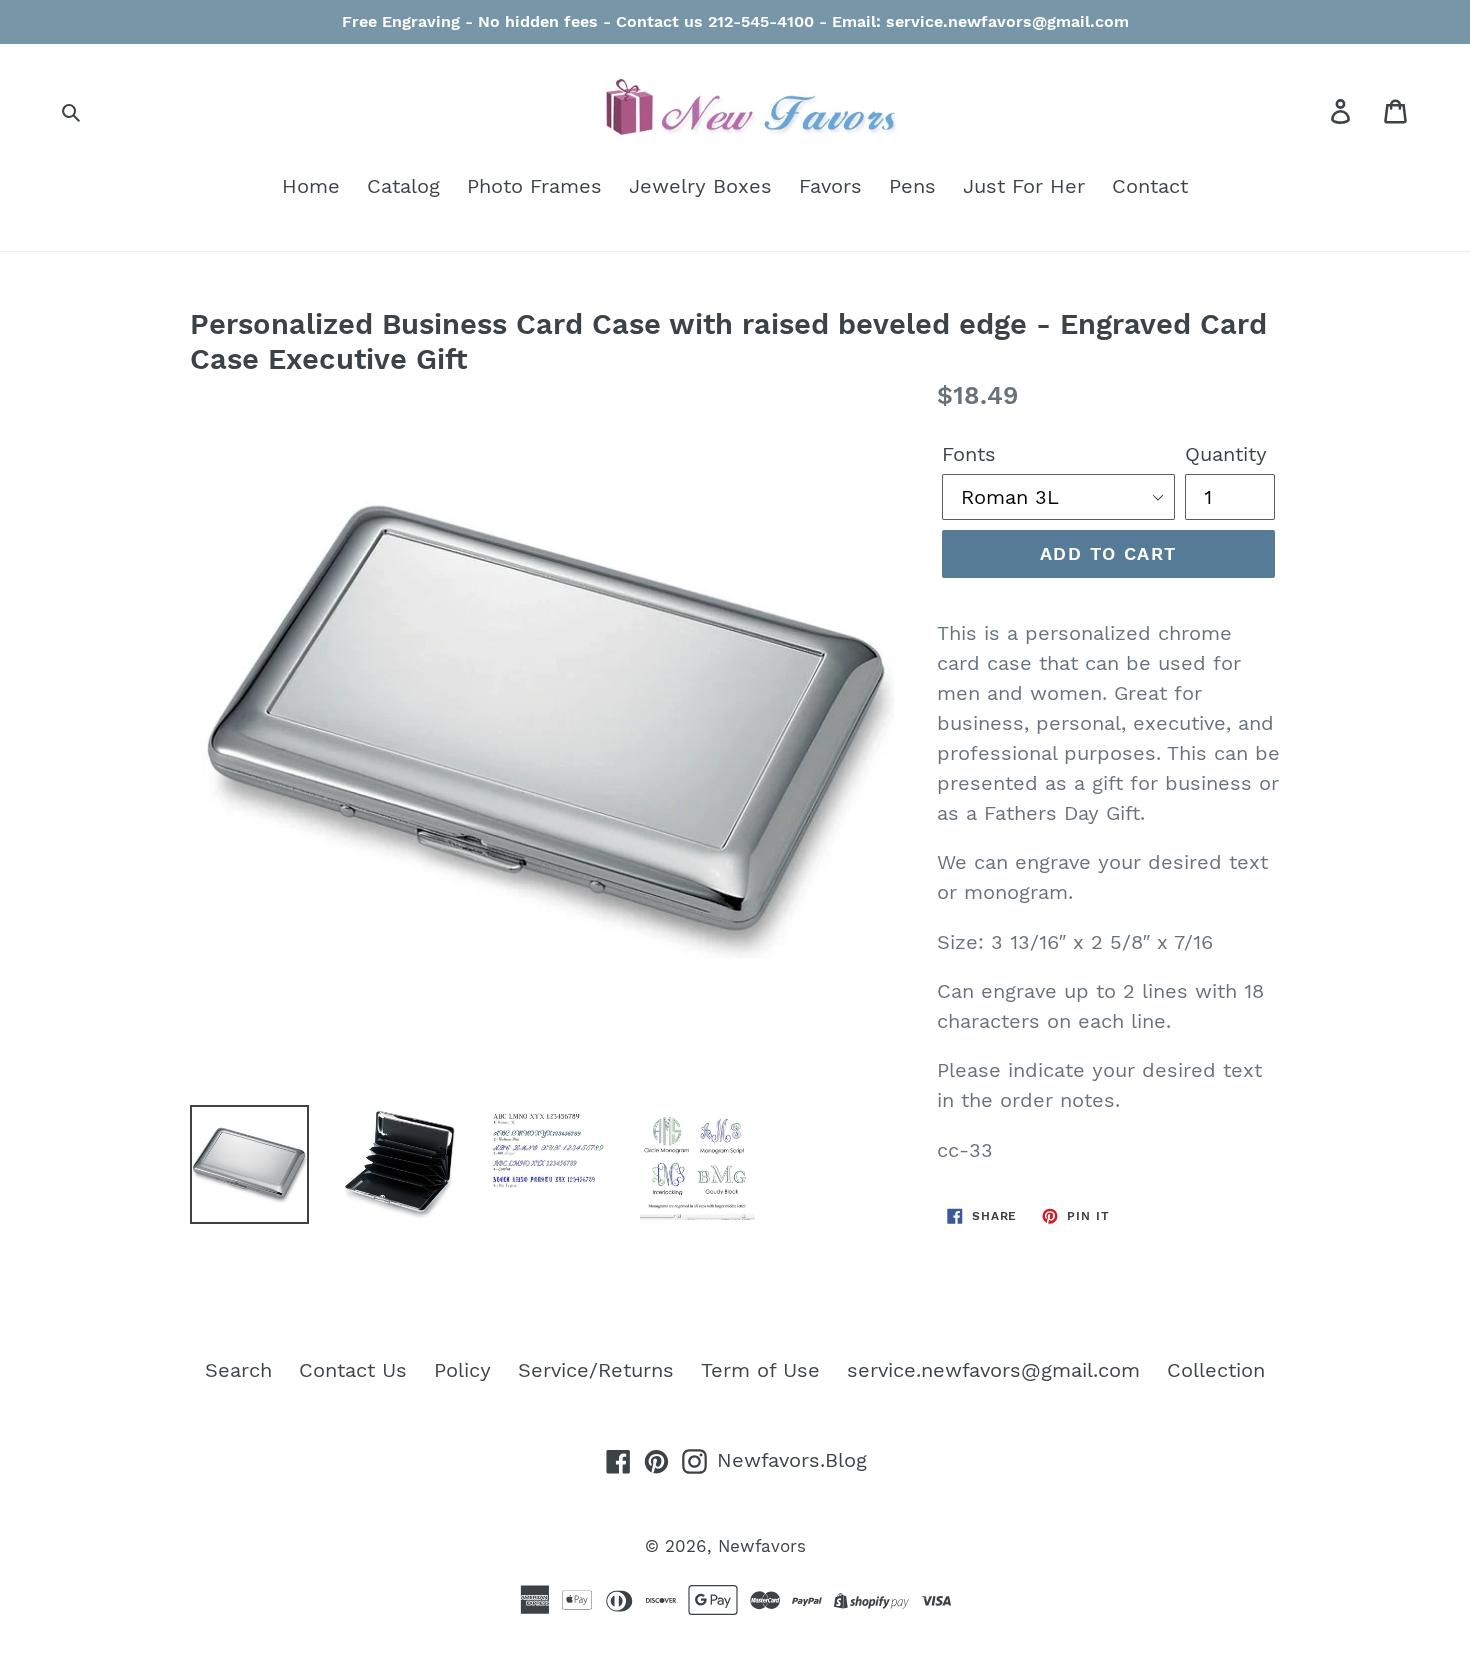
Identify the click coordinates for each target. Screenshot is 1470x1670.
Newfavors (762, 1546)
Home (311, 186)
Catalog (403, 186)
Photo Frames (534, 186)
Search (238, 1370)
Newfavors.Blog (792, 1460)
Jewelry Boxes (700, 186)
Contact (1150, 186)
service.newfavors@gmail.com (993, 1370)
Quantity (1226, 454)
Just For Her (1024, 186)
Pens (912, 186)
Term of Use (760, 1370)
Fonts (969, 454)
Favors (830, 186)
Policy (462, 1370)
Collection (1216, 1370)
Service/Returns (596, 1370)
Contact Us (353, 1370)
